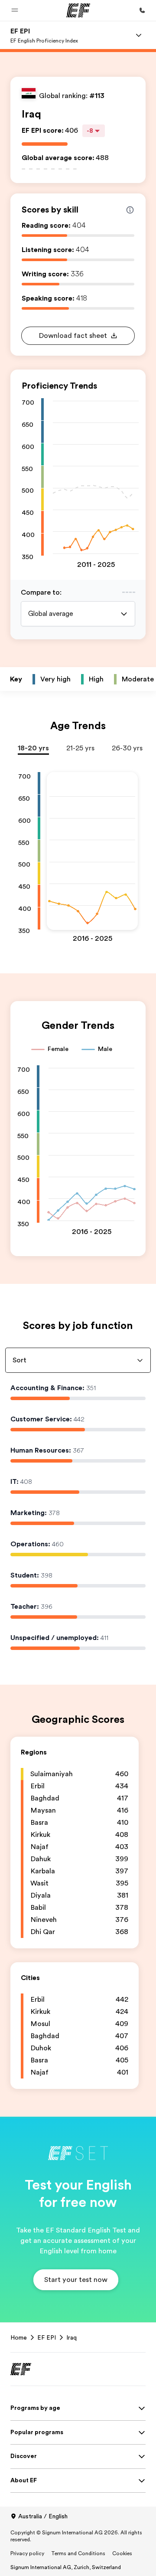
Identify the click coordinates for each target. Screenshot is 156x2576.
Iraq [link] (71, 2337)
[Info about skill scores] (130, 210)
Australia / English (43, 2516)
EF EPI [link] (47, 2337)
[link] (44, 35)
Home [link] (19, 2337)
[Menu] (139, 35)
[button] (15, 10)
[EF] (78, 10)
